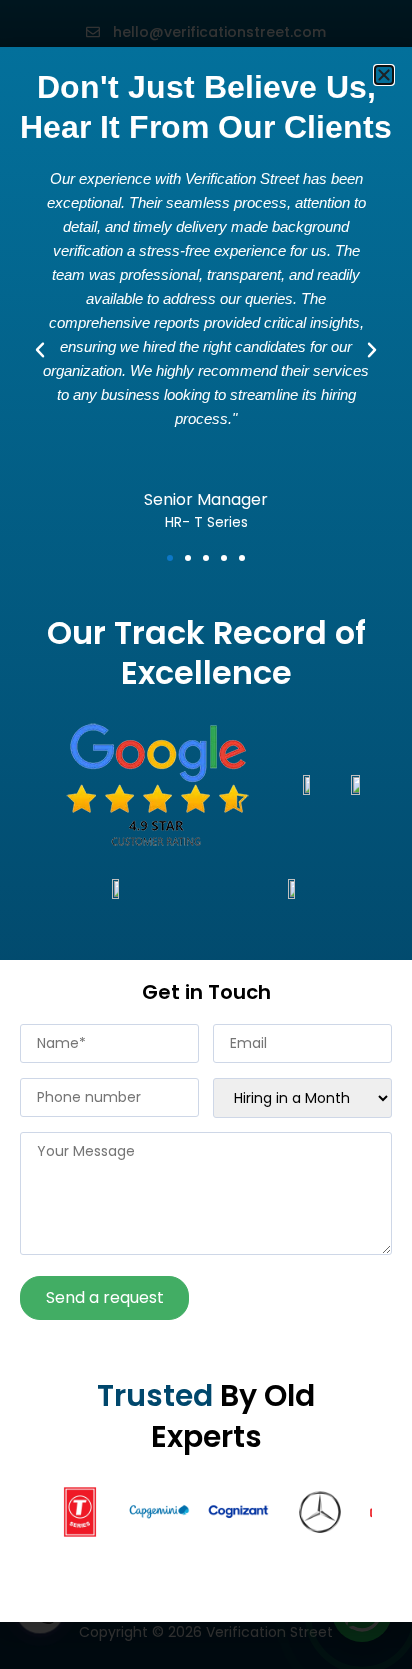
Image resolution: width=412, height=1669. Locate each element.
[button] (384, 75)
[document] (206, 834)
